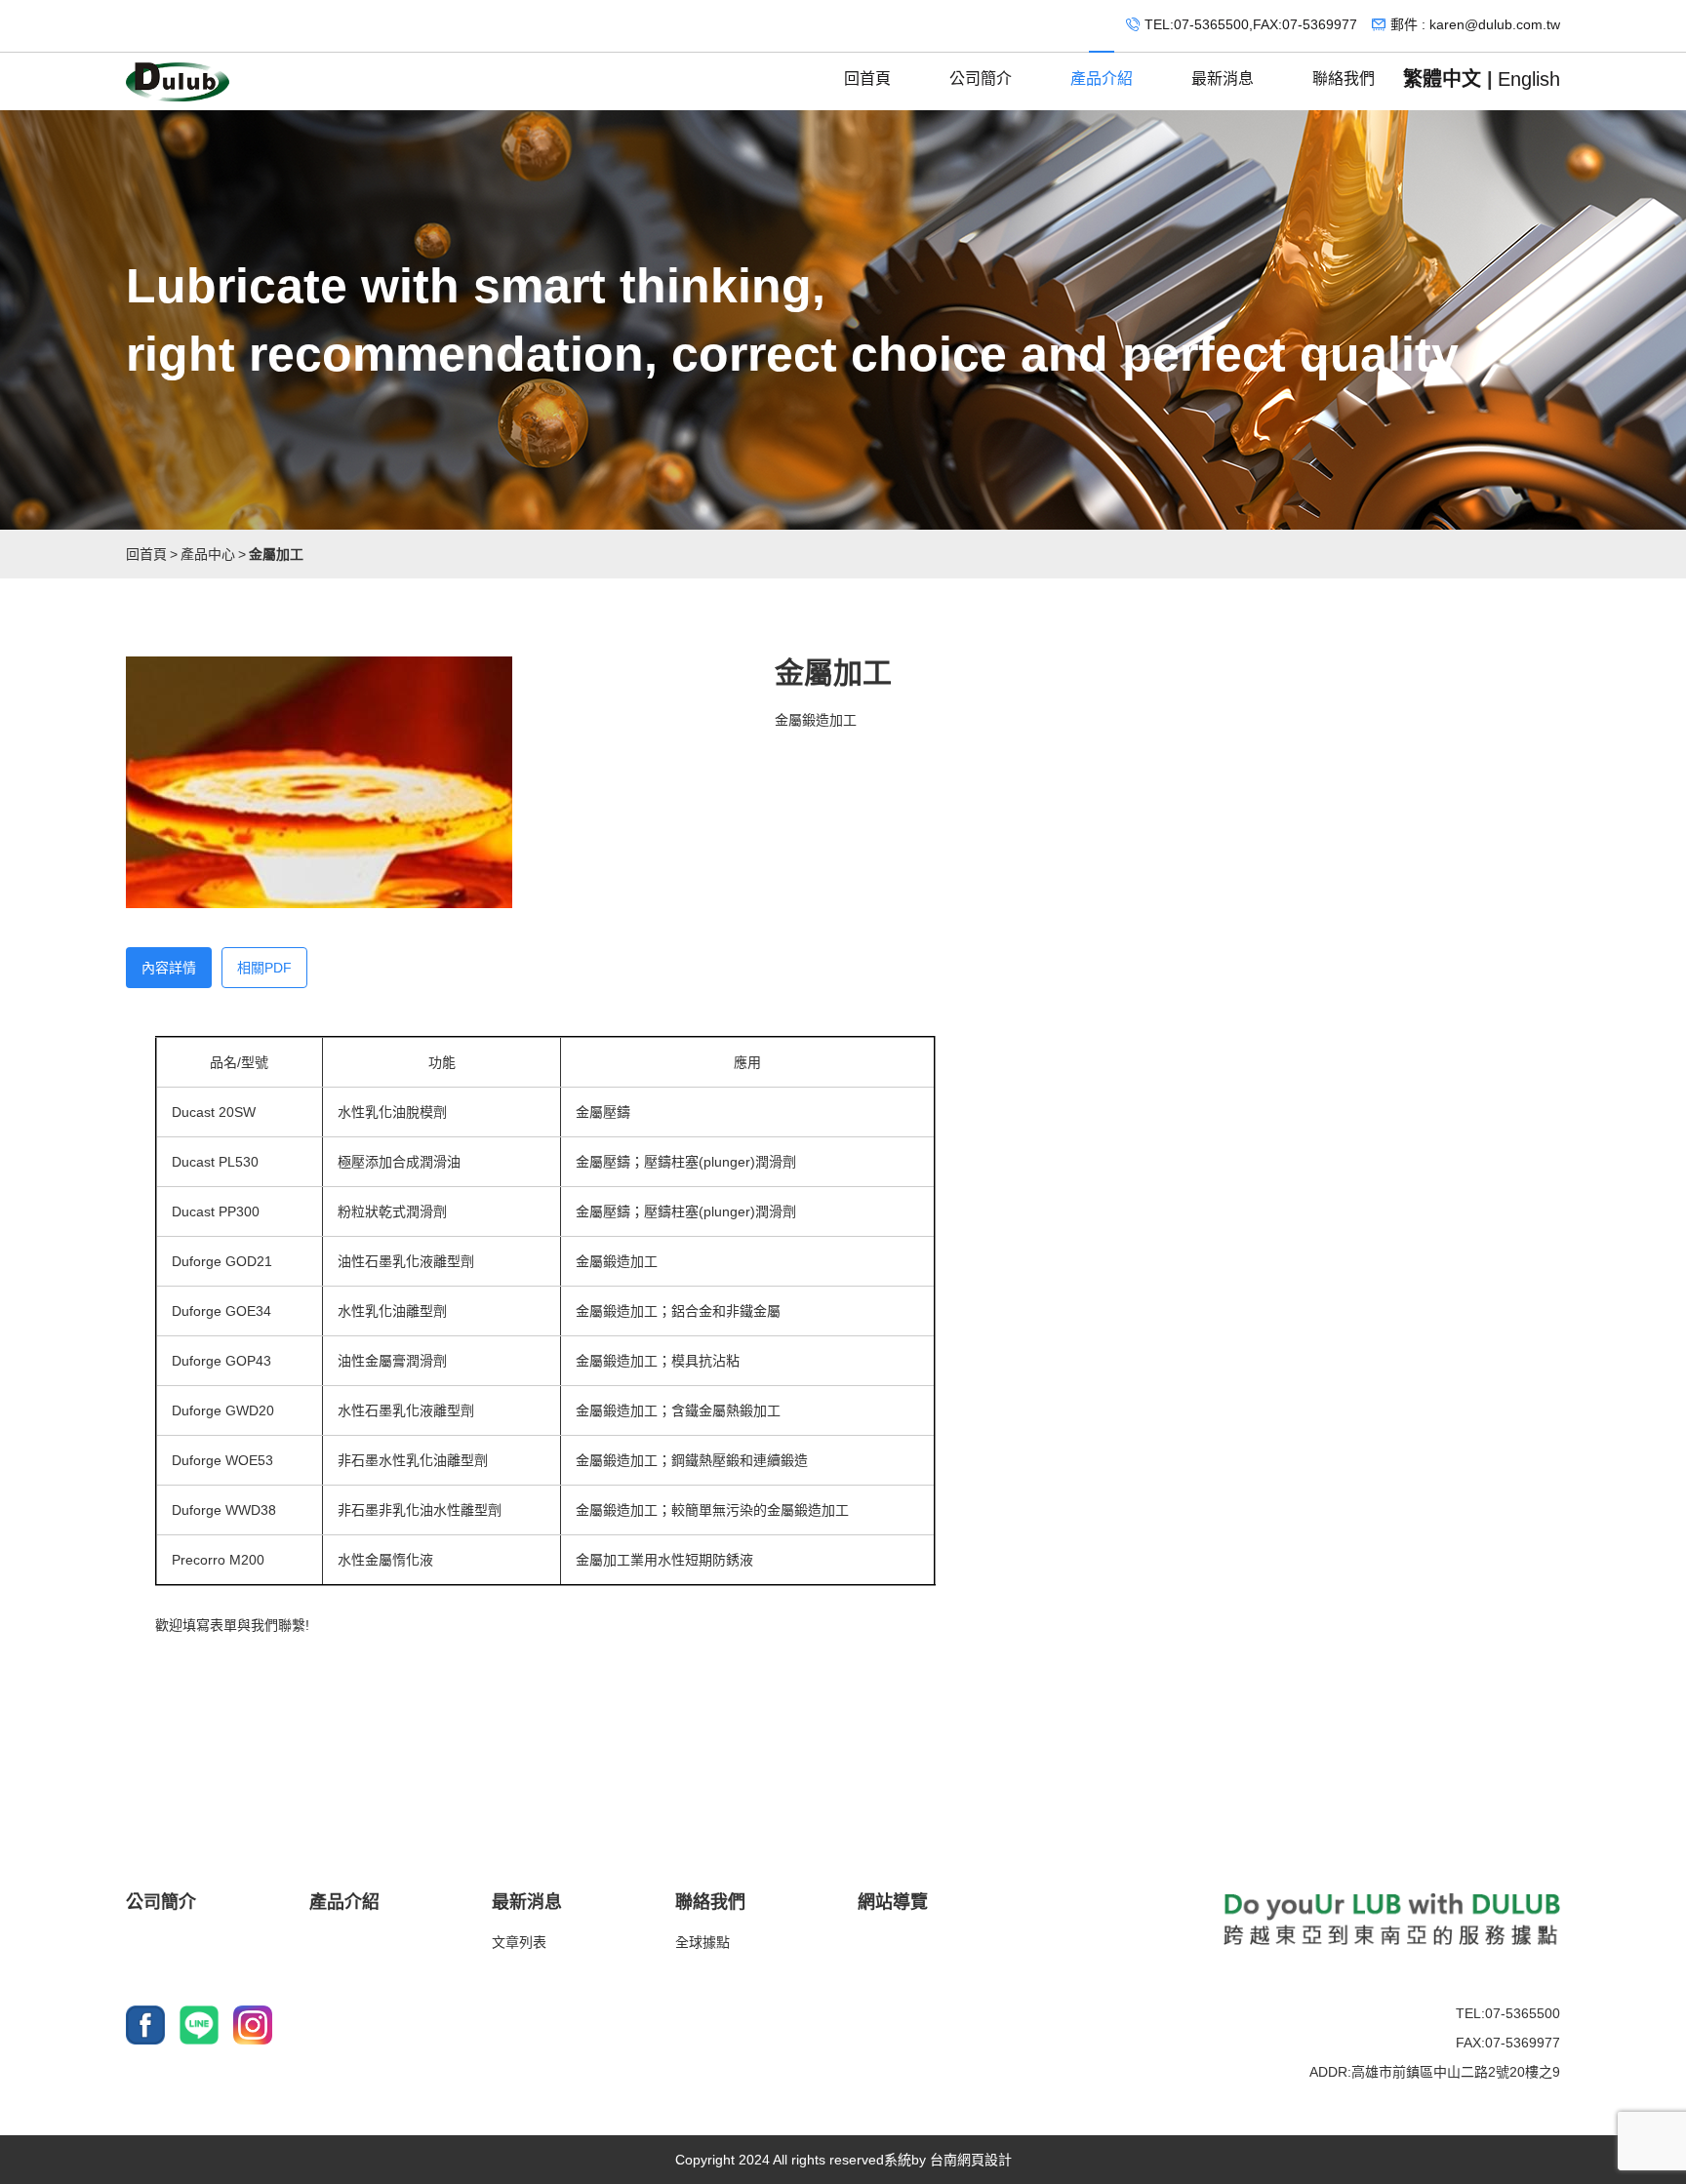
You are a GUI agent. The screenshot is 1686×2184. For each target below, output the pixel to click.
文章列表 (519, 1942)
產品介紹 (1102, 79)
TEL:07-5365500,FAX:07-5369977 (1251, 24)
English (1529, 79)
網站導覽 (893, 1902)
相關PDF (264, 968)
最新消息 (1223, 79)
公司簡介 (981, 79)
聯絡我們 (1344, 79)
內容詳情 (169, 968)
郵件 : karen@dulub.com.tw (1475, 24)
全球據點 (702, 1942)
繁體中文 (1442, 79)
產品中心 (208, 554)
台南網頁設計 (971, 2160)
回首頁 (867, 79)
